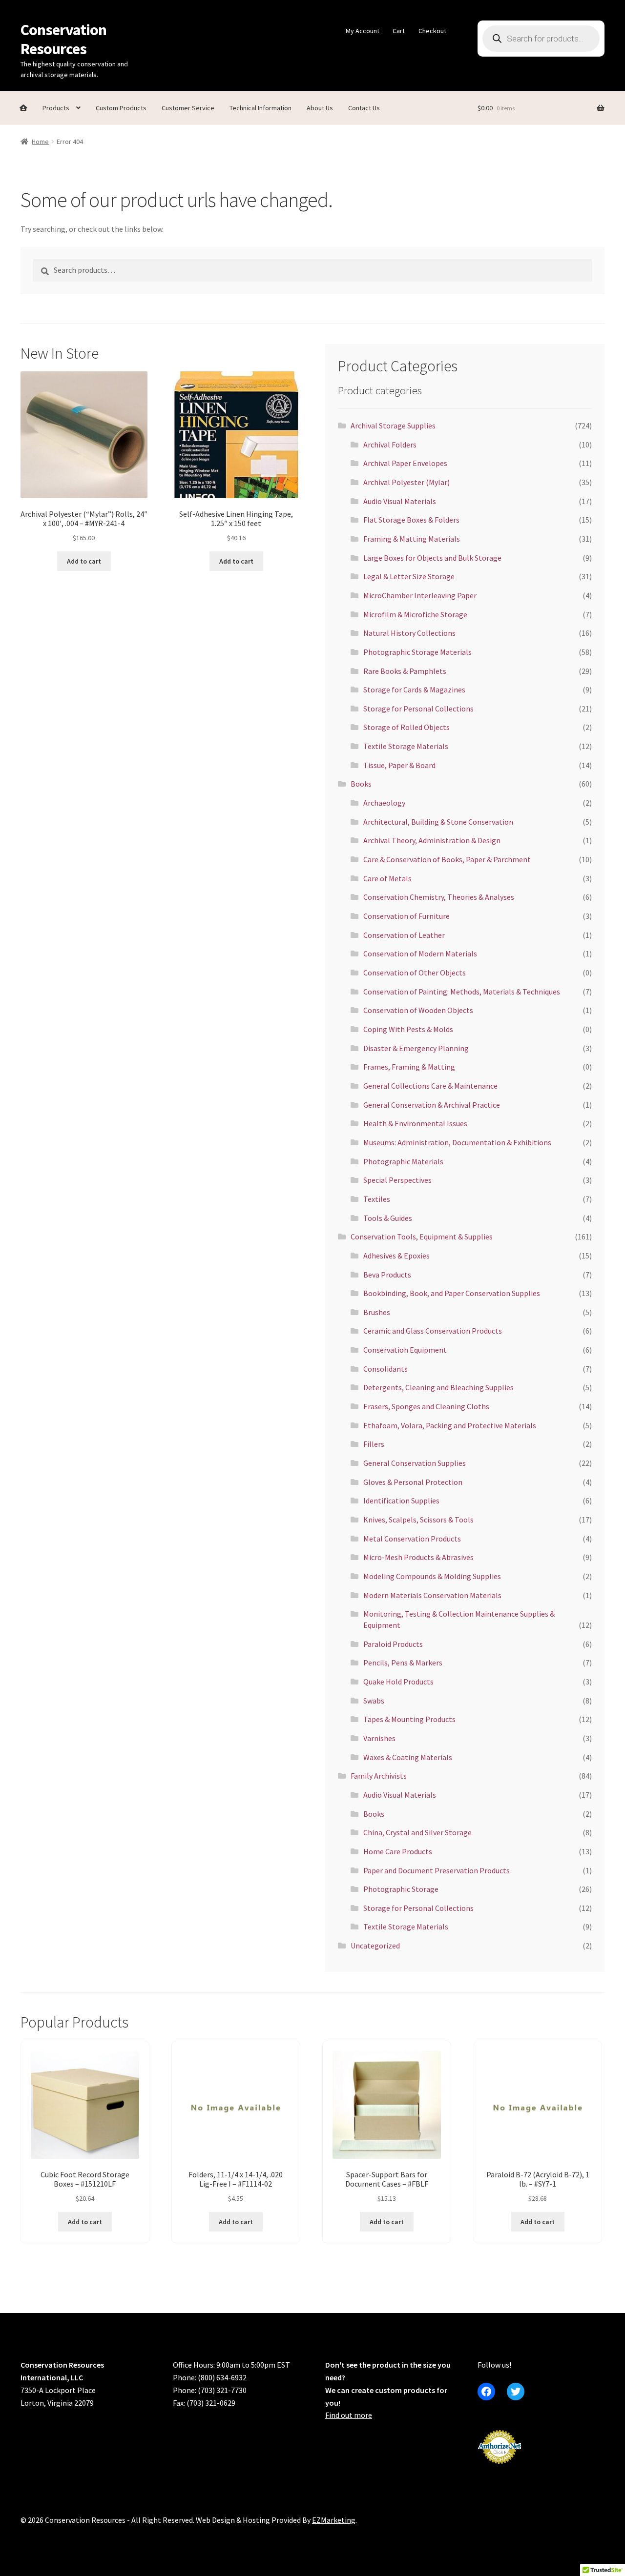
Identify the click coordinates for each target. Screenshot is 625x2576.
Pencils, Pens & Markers (403, 1663)
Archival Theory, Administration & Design (432, 840)
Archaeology (384, 803)
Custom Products (121, 108)
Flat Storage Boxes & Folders (411, 520)
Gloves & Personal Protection (413, 1482)
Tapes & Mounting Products (409, 1719)
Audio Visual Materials (400, 501)
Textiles (377, 1199)
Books (361, 784)
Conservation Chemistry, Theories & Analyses (439, 897)
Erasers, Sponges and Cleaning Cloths (426, 1406)
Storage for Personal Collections (418, 709)
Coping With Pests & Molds (408, 1029)
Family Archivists (379, 1776)
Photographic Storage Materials (417, 652)
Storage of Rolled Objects (406, 727)
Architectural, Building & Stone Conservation (438, 822)
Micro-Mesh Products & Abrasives (418, 1557)
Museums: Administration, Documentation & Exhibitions (457, 1142)
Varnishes (379, 1738)
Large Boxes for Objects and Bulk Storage (432, 558)
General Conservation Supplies (415, 1463)
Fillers (374, 1444)
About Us (320, 108)
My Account (363, 31)
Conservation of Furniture (406, 916)
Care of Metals (387, 878)
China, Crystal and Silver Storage (417, 1832)
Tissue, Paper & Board (399, 765)
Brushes (377, 1312)
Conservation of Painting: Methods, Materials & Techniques (462, 992)
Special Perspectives (397, 1180)
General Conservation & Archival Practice (432, 1105)
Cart (399, 31)
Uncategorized (375, 1946)
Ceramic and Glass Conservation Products (433, 1331)
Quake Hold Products (398, 1682)
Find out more (349, 2415)
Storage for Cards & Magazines (414, 690)
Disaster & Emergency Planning (416, 1048)
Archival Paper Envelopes (405, 463)
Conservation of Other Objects (415, 973)
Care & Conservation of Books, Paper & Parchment (447, 859)
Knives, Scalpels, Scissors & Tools (418, 1520)
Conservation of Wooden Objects (418, 1010)
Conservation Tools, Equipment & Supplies (422, 1237)
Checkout (432, 31)
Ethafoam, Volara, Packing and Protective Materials (450, 1425)
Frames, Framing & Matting (409, 1067)
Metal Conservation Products (412, 1539)
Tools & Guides (388, 1218)
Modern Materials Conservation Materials (432, 1595)
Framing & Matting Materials (412, 539)
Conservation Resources (63, 39)
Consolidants (385, 1369)
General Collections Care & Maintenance (430, 1086)
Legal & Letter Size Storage (409, 576)
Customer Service (188, 108)
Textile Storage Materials (406, 746)
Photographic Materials (403, 1161)
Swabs (374, 1701)
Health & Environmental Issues (415, 1123)
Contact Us (364, 108)
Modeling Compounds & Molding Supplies (432, 1576)
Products (56, 108)
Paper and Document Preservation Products (437, 1870)
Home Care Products (398, 1851)
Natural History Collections (409, 633)
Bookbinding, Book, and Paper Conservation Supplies (452, 1293)
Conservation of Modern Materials (420, 953)
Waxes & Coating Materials (408, 1757)
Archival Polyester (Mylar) (406, 482)
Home (40, 142)
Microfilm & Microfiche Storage (415, 614)
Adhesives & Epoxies (396, 1256)
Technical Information (260, 108)
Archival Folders (390, 445)
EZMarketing (334, 2520)
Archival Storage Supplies (393, 426)
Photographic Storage (401, 1889)
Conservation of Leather (404, 935)
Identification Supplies (401, 1501)
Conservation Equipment (405, 1350)
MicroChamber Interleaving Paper (420, 595)
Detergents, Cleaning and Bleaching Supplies (438, 1387)
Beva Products (387, 1275)
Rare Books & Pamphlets (405, 671)
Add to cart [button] (84, 561)
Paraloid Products (393, 1644)
